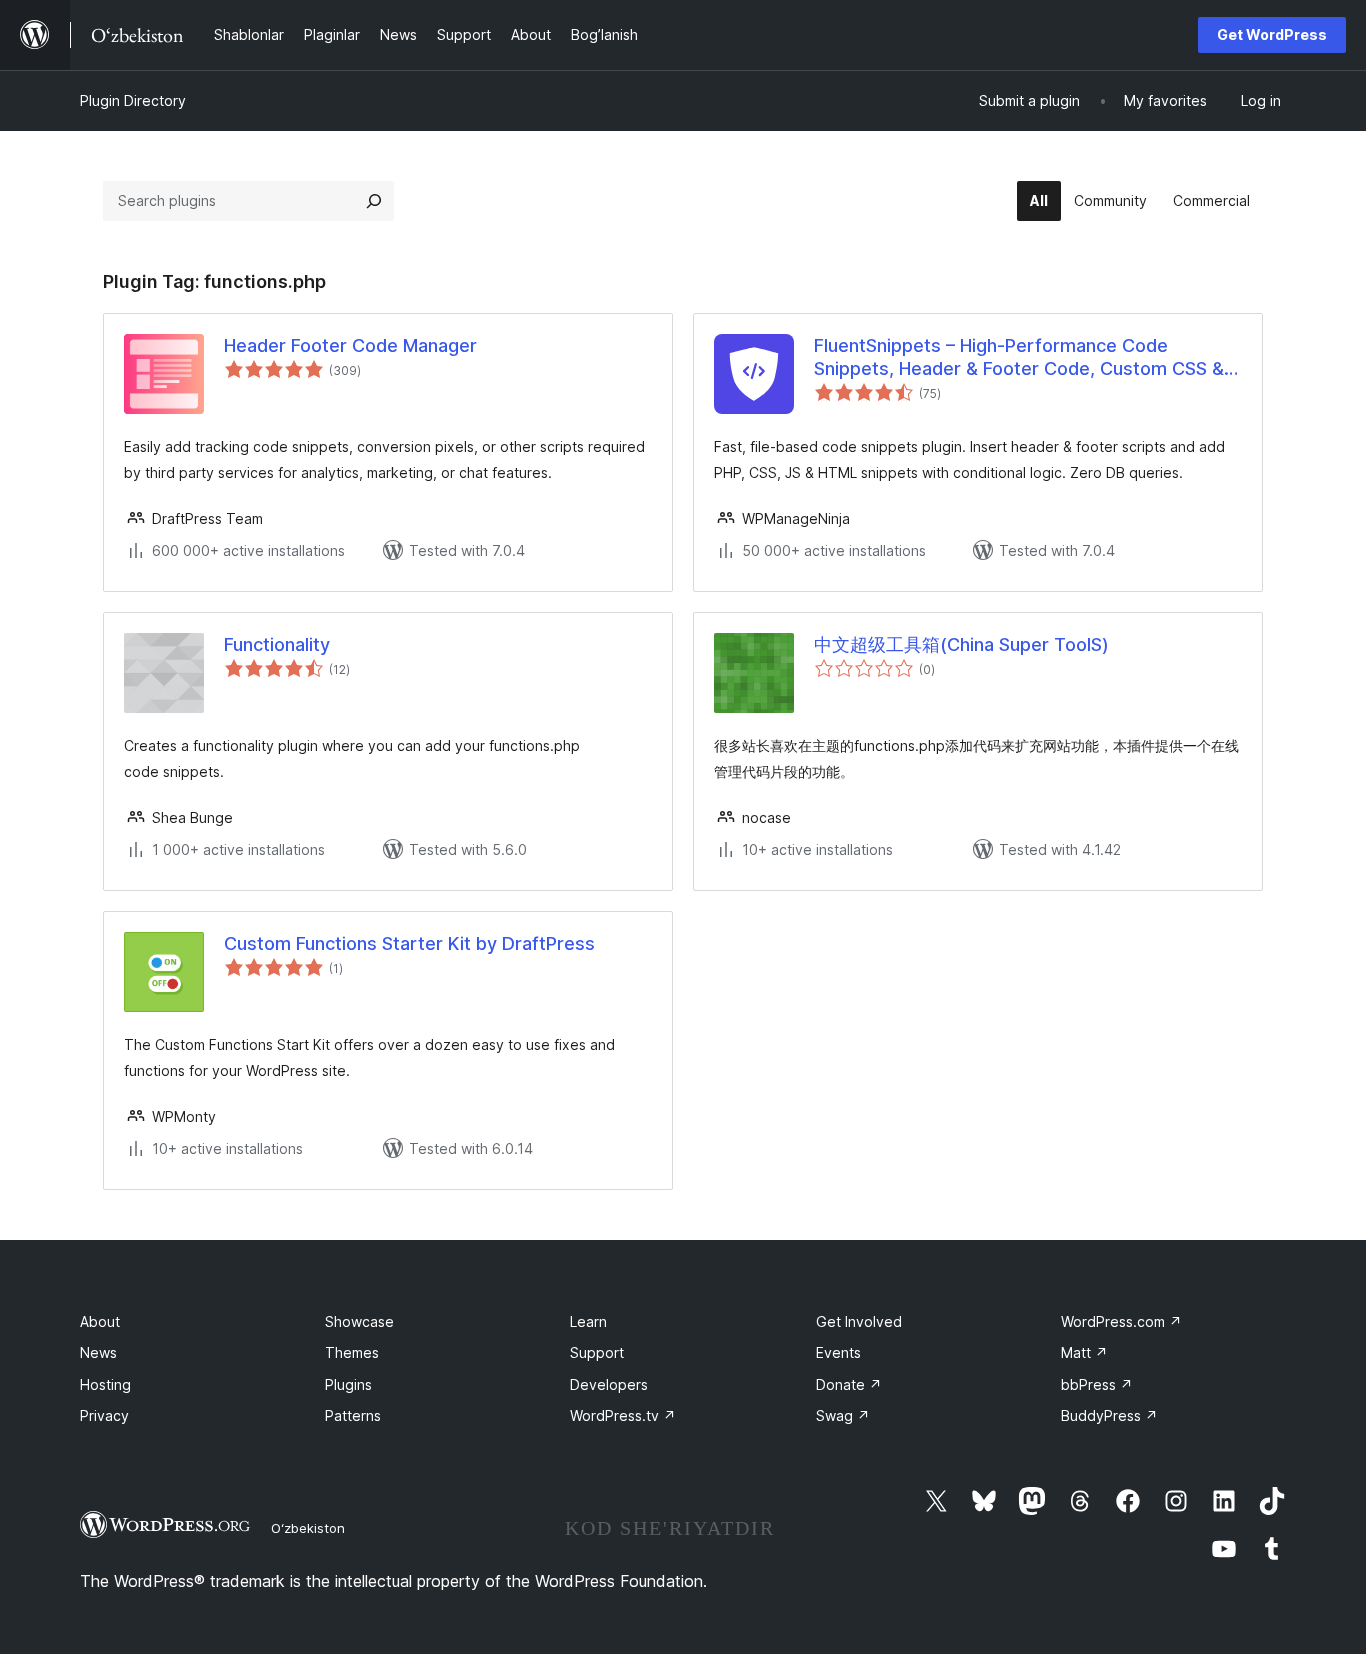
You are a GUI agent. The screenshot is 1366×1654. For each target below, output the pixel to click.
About (100, 1321)
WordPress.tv (623, 1415)
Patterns (353, 1415)
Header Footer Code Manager (350, 345)
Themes (352, 1352)
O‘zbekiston (308, 1528)
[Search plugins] (374, 201)
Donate (849, 1384)
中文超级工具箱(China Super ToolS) (961, 644)
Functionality (277, 644)
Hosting (105, 1384)
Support (597, 1352)
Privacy (104, 1415)
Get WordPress (1272, 34)
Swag (843, 1415)
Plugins (348, 1384)
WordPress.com (1121, 1321)
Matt (1084, 1352)
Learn (588, 1321)
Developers (609, 1384)
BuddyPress (1109, 1415)
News (98, 1352)
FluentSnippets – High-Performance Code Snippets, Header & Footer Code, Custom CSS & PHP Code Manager (1019, 358)
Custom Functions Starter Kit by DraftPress (409, 943)
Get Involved (859, 1321)
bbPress (1097, 1384)
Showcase (359, 1321)
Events (838, 1352)
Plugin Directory (133, 100)
